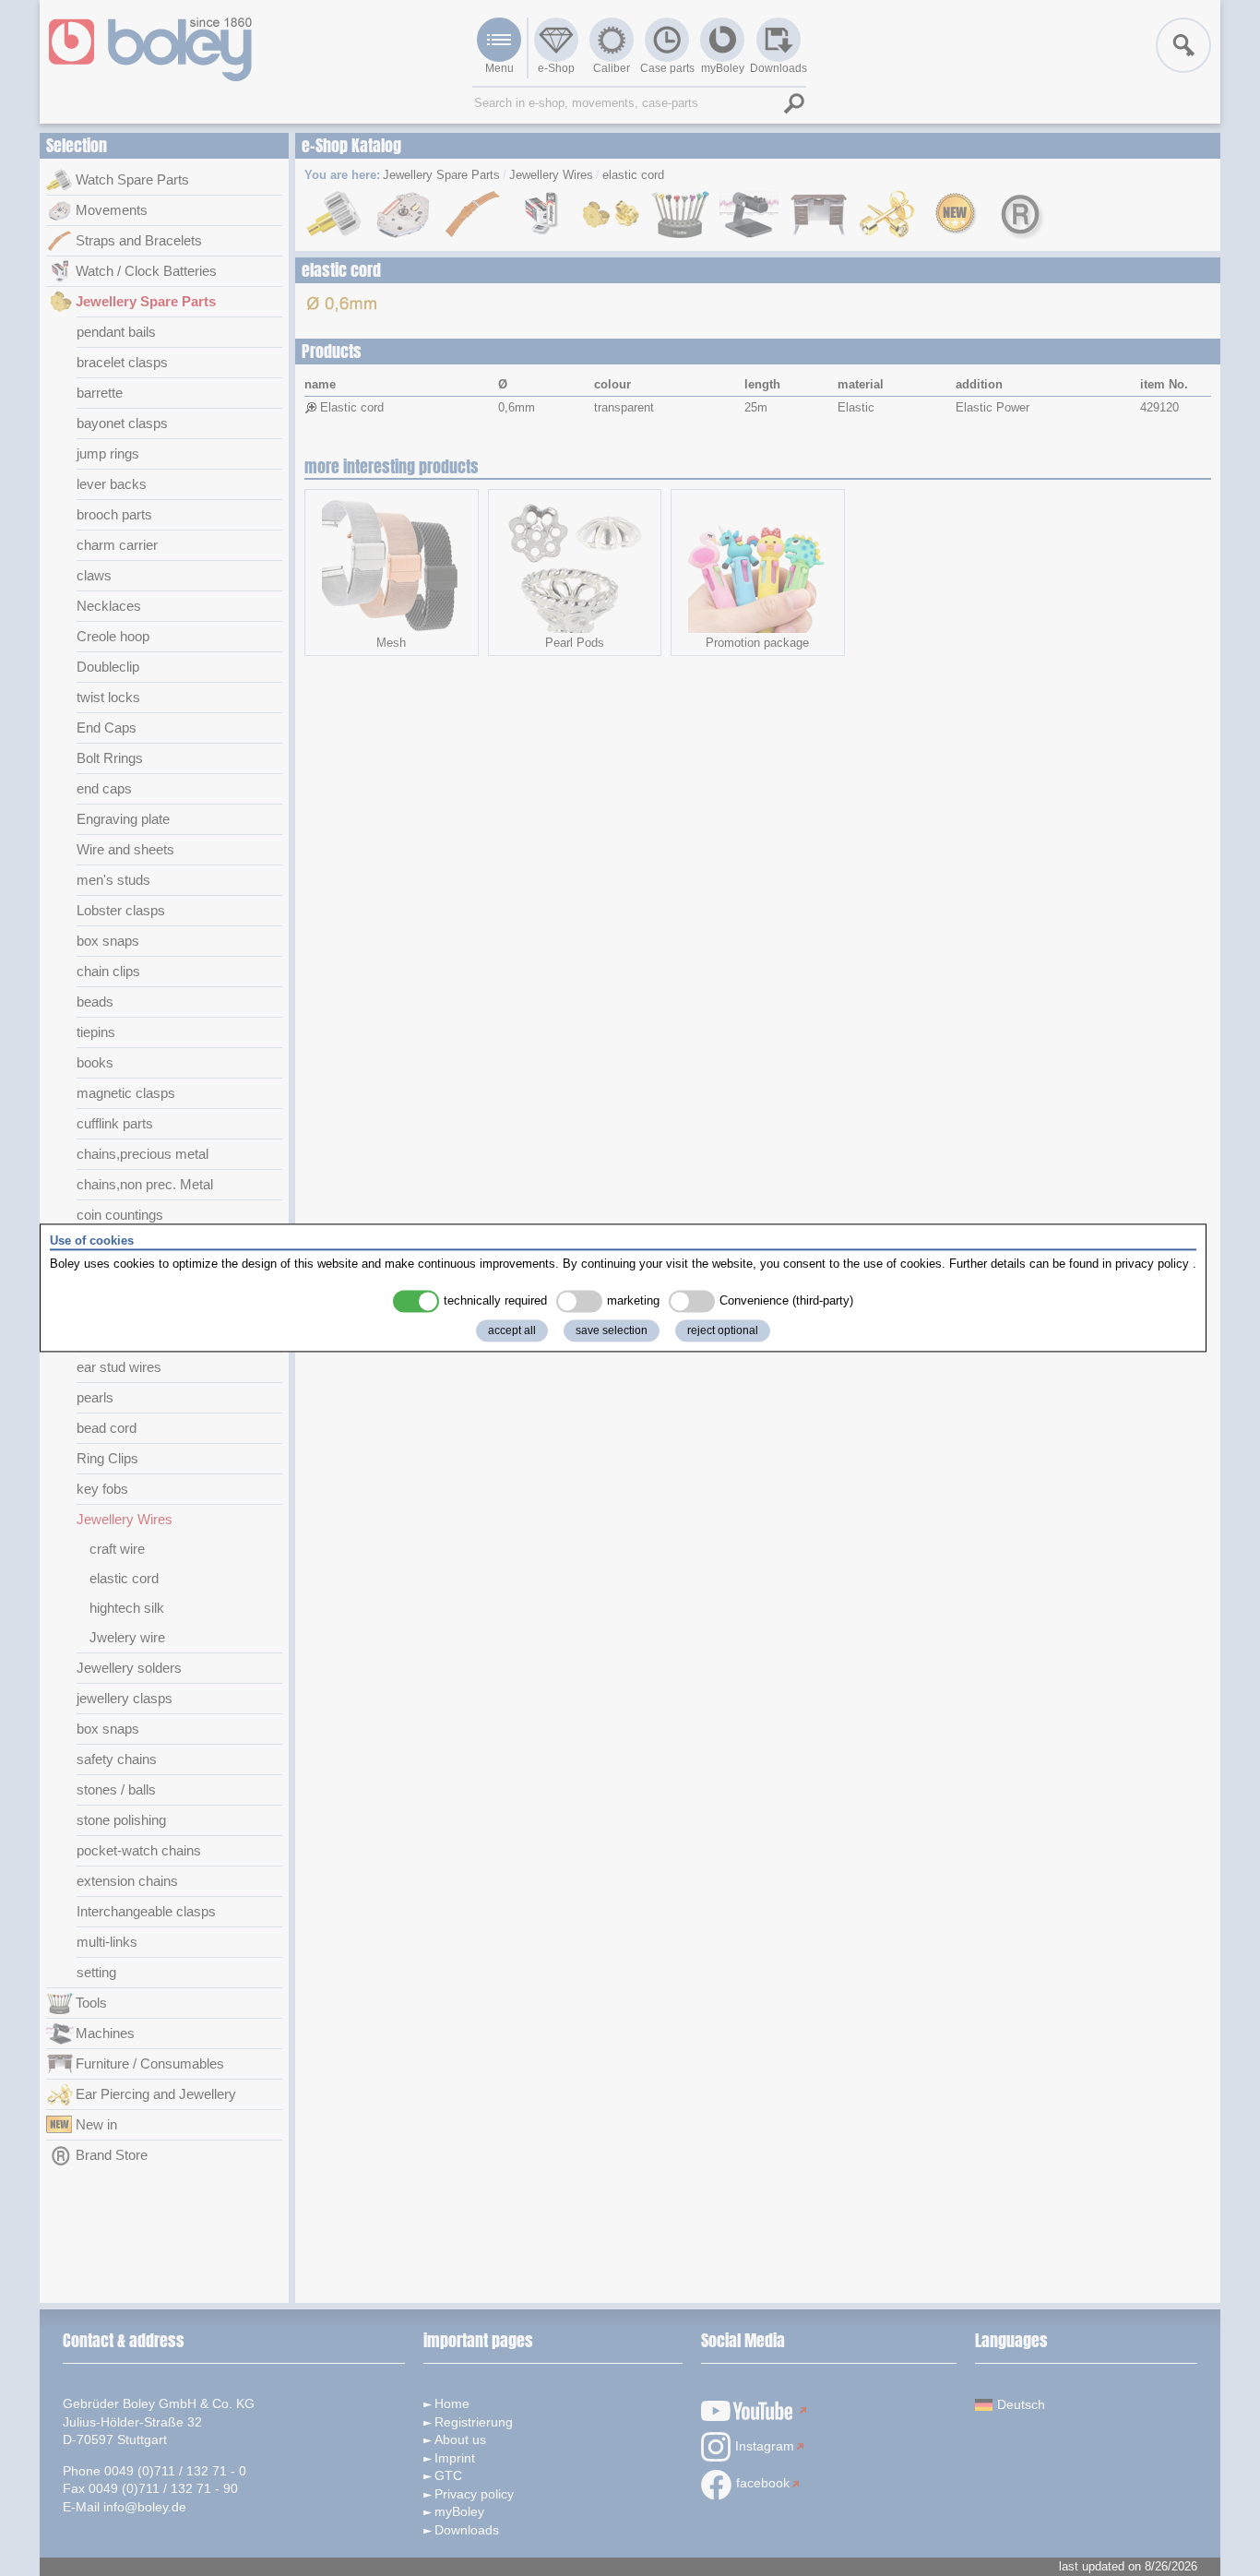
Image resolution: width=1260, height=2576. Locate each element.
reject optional (723, 1331)
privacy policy (1152, 1264)
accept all (512, 1331)
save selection (612, 1331)
